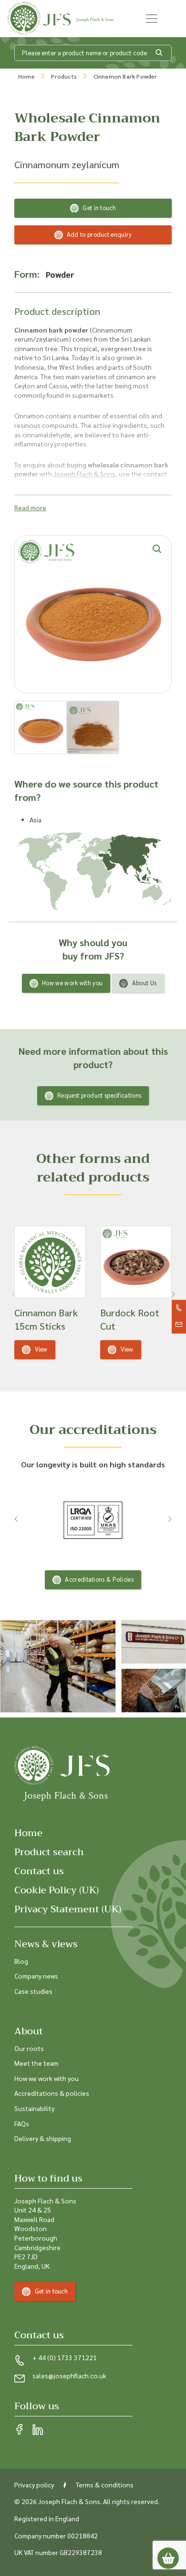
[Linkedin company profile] (38, 2430)
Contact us (39, 1871)
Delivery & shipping (43, 2138)
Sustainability (34, 2108)
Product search (49, 1852)
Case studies (33, 1991)
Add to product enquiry (99, 234)
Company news (36, 1976)
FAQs (22, 2123)
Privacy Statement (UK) (68, 1909)
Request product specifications (99, 1095)
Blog (21, 1961)
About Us (144, 983)
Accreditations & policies (52, 2093)
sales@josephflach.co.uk (69, 2375)
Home (26, 76)
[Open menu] (152, 19)
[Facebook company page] (20, 2430)
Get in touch (99, 207)
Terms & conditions (105, 2485)
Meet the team (36, 2063)
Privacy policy (34, 2485)
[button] (173, 1294)
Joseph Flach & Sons (84, 474)
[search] (159, 53)
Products (64, 76)
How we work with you (72, 983)
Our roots (29, 2048)
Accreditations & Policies (99, 1579)
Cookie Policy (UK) (57, 1890)
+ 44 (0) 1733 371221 (65, 2357)
